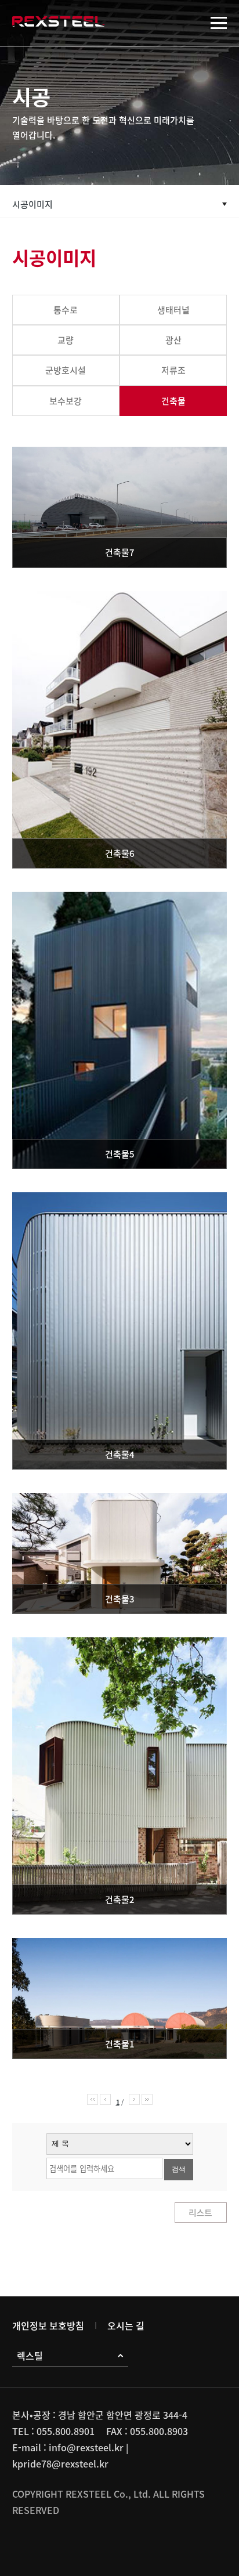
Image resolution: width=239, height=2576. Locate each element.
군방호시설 (66, 370)
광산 (173, 340)
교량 (66, 340)
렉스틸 (30, 2356)
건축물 (173, 401)
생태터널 (173, 310)
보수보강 (66, 401)
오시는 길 (126, 2325)
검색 (179, 2169)
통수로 (66, 310)
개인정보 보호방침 (48, 2325)
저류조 (173, 370)
